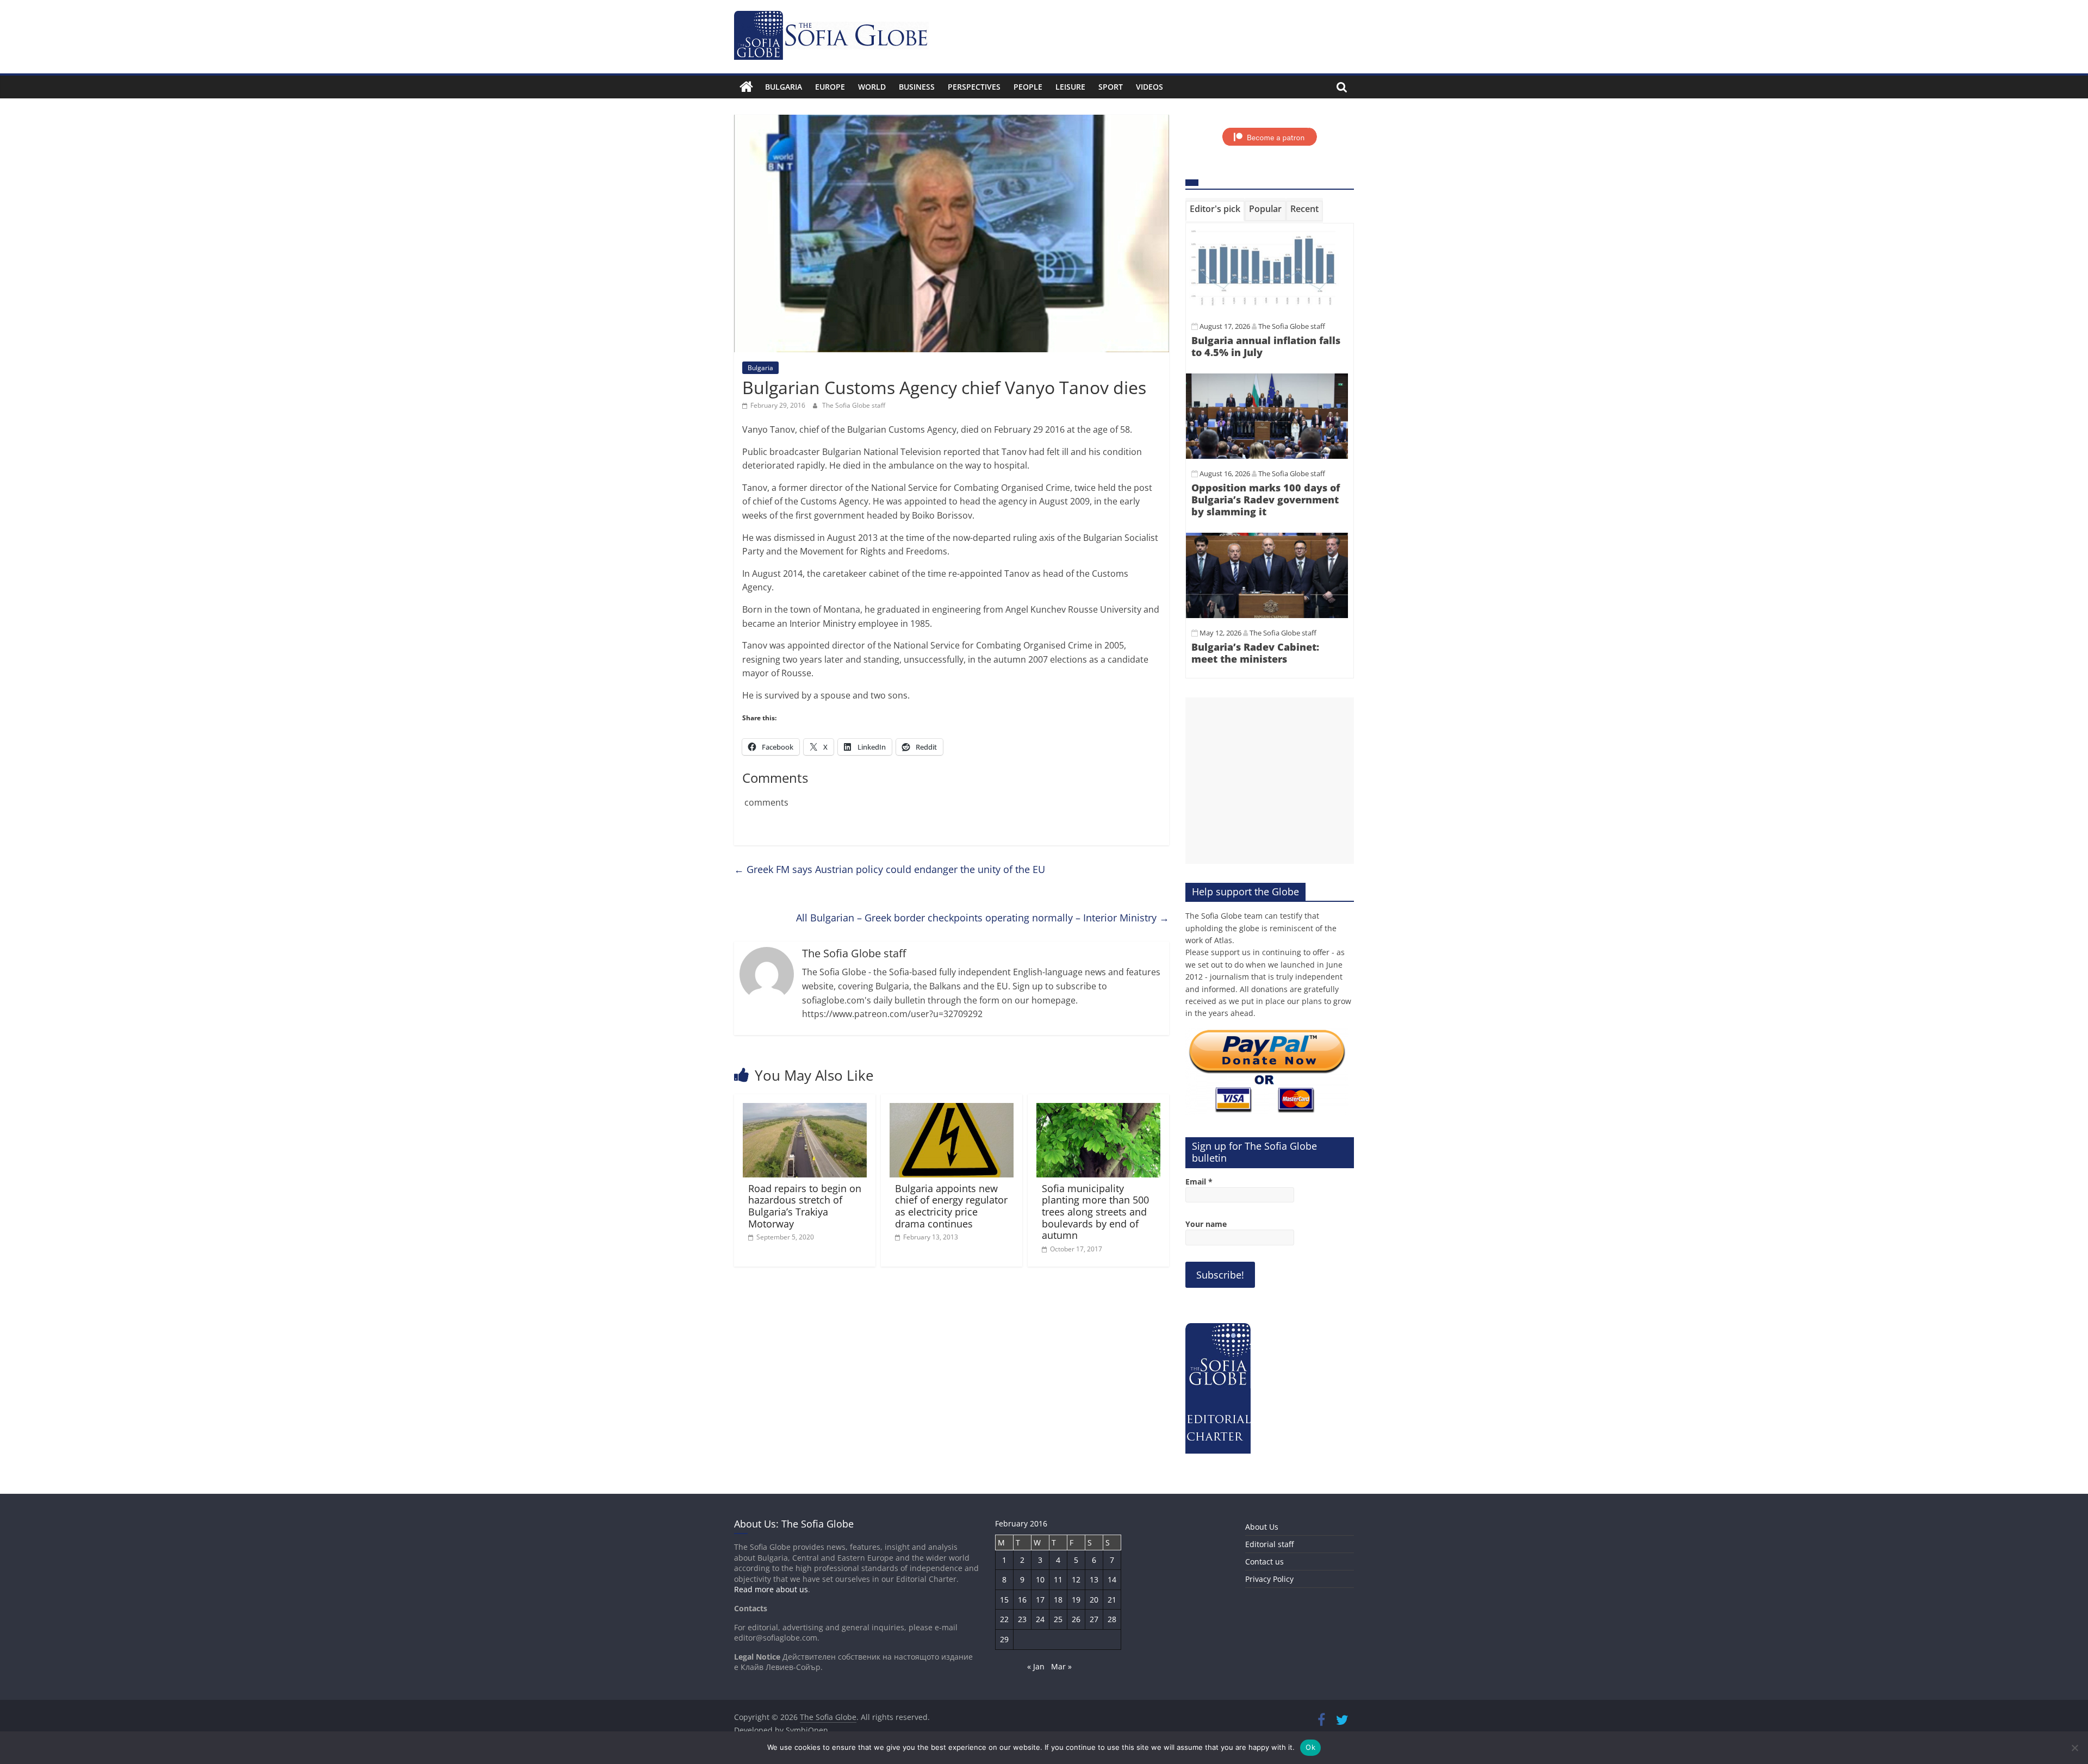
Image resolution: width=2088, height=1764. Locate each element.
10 (1040, 1579)
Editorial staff (1269, 1544)
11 (1058, 1579)
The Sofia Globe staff (854, 405)
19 (1076, 1600)
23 (1022, 1619)
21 (1112, 1600)
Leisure (1070, 87)
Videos (1149, 87)
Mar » (1061, 1666)
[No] (2074, 1748)
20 (1094, 1600)
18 (1058, 1600)
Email (1199, 1182)
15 (1004, 1600)
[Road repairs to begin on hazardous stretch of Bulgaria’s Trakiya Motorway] (805, 1109)
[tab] (1215, 211)
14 (1112, 1579)
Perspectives (974, 87)
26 (1076, 1619)
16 (1022, 1600)
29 (1004, 1639)
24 (1040, 1619)
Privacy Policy (1269, 1579)
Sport (1111, 87)
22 (1004, 1619)
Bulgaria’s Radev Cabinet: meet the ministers (1255, 653)
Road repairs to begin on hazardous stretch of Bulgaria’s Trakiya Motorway (805, 1206)
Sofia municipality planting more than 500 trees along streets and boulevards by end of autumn (1095, 1212)
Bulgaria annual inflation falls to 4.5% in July (1266, 346)
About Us (1262, 1527)
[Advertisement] (1270, 781)
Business (917, 87)
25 (1058, 1619)
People (1028, 87)
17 (1040, 1600)
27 (1094, 1619)
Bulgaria (784, 87)
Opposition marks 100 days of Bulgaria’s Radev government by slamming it (1266, 499)
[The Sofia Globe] (746, 87)
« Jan (1036, 1666)
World (872, 87)
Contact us (1264, 1562)
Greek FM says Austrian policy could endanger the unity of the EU (890, 869)
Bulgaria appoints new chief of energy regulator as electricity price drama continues (951, 1206)
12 (1076, 1579)
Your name (1206, 1224)
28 (1112, 1619)
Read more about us (771, 1589)
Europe (830, 87)
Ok (1310, 1747)
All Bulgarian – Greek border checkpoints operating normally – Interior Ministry (983, 918)
